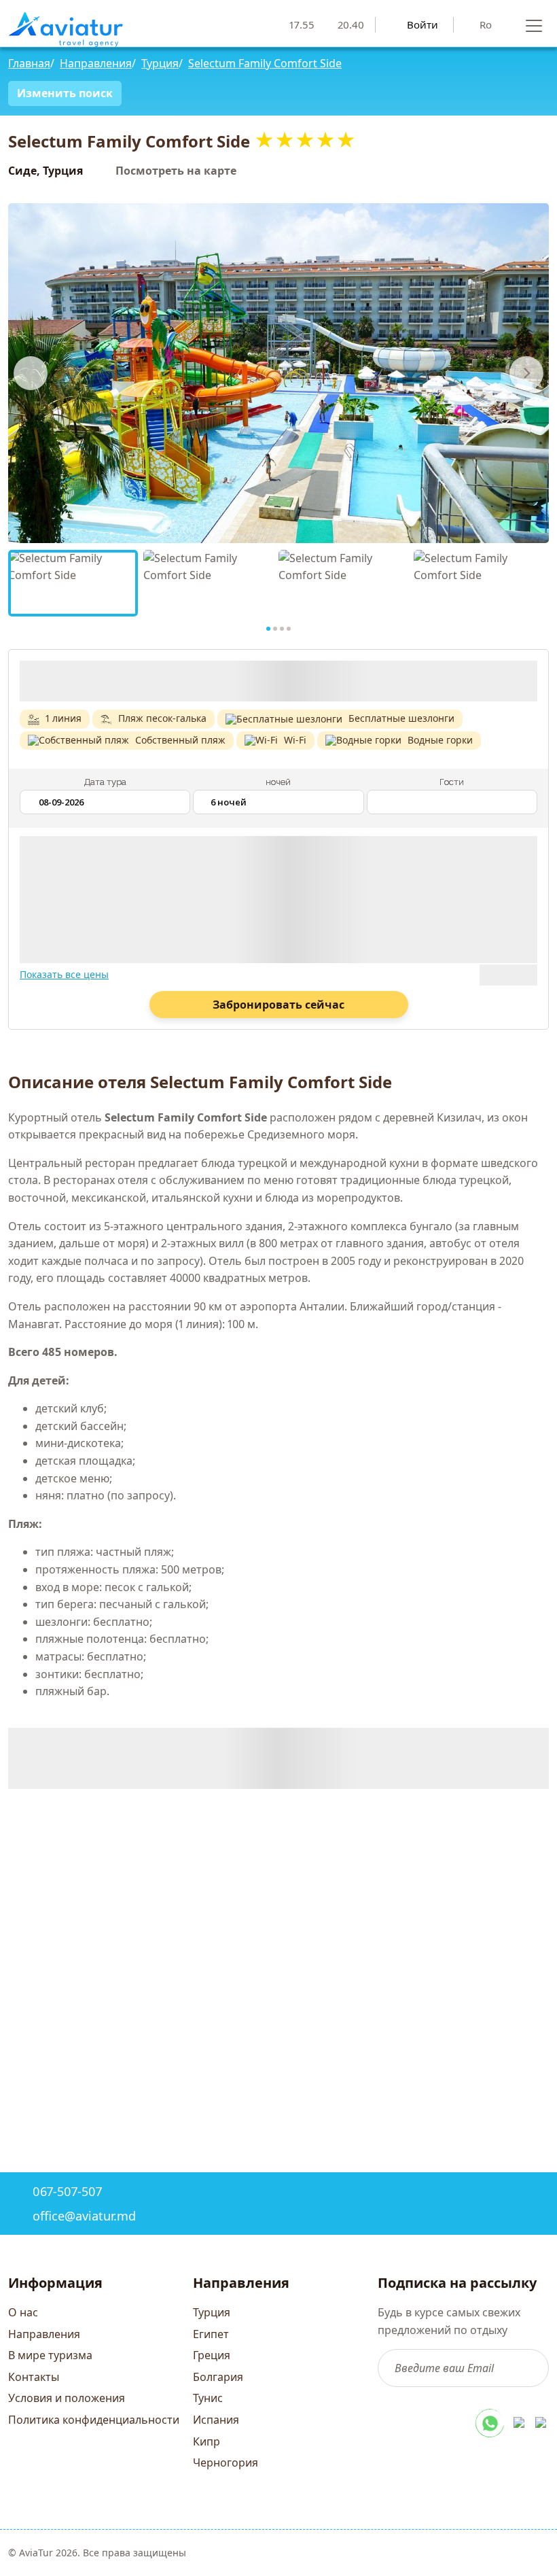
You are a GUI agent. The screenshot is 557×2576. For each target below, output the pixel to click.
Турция (212, 2312)
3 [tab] (282, 629)
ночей (278, 782)
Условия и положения (67, 2398)
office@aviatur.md (84, 2216)
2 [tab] (275, 629)
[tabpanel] (73, 583)
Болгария (218, 2377)
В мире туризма (50, 2355)
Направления (44, 2334)
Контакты (34, 2377)
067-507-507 (67, 2191)
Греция (212, 2355)
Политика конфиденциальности (94, 2420)
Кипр (206, 2441)
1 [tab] (268, 629)
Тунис (208, 2398)
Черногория (226, 2462)
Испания (216, 2420)
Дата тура (105, 782)
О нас (23, 2312)
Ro (486, 24)
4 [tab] (289, 629)
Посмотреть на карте (176, 171)
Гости (452, 782)
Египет (211, 2334)
